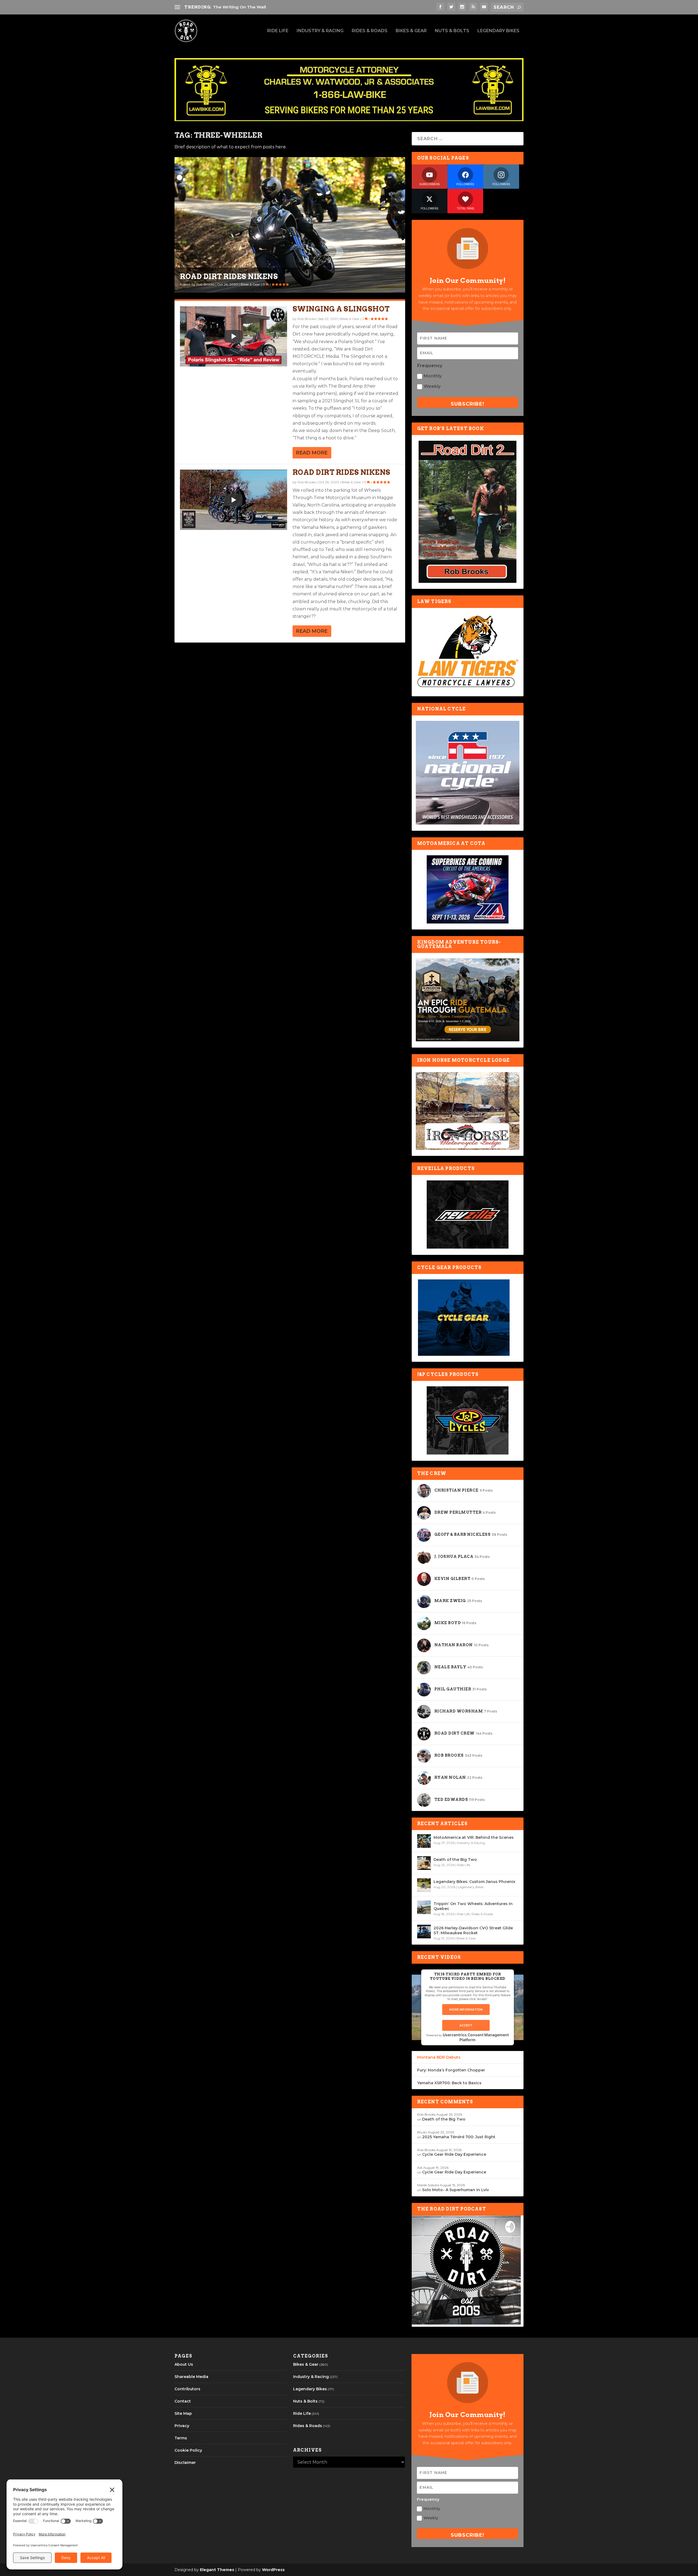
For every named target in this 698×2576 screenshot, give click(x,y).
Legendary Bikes (498, 31)
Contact (183, 2401)
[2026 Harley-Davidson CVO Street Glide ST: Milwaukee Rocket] (424, 1932)
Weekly (432, 386)
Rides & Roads (370, 31)
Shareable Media (191, 2377)
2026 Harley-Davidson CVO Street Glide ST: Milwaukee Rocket (473, 1930)
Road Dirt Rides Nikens (342, 472)
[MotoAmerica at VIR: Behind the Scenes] (424, 1841)
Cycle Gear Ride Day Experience (454, 2154)
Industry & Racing (320, 31)
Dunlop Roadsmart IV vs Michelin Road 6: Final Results (273, 7)
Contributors (187, 2389)
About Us (184, 2364)
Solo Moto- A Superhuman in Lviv (455, 2190)
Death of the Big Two (455, 1860)
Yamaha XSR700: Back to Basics (449, 2083)
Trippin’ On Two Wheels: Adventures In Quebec (473, 1906)
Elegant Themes (217, 2570)
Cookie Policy (188, 2450)
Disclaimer (185, 2463)
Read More (312, 453)
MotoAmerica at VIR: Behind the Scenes (474, 1837)
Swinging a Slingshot (228, 276)
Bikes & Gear (411, 31)
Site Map (183, 2413)
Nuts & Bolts (452, 31)
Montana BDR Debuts (439, 2057)
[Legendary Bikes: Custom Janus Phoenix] (424, 1885)
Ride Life (278, 31)
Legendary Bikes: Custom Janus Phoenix (474, 1882)
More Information (466, 2010)
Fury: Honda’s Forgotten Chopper (451, 2070)
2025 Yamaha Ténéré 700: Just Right (459, 2137)
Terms (181, 2438)
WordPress (273, 2570)
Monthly (433, 376)
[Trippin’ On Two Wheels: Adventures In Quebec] (424, 1907)
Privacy (182, 2426)
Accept (466, 2025)
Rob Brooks (205, 284)
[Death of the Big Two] (424, 1863)
